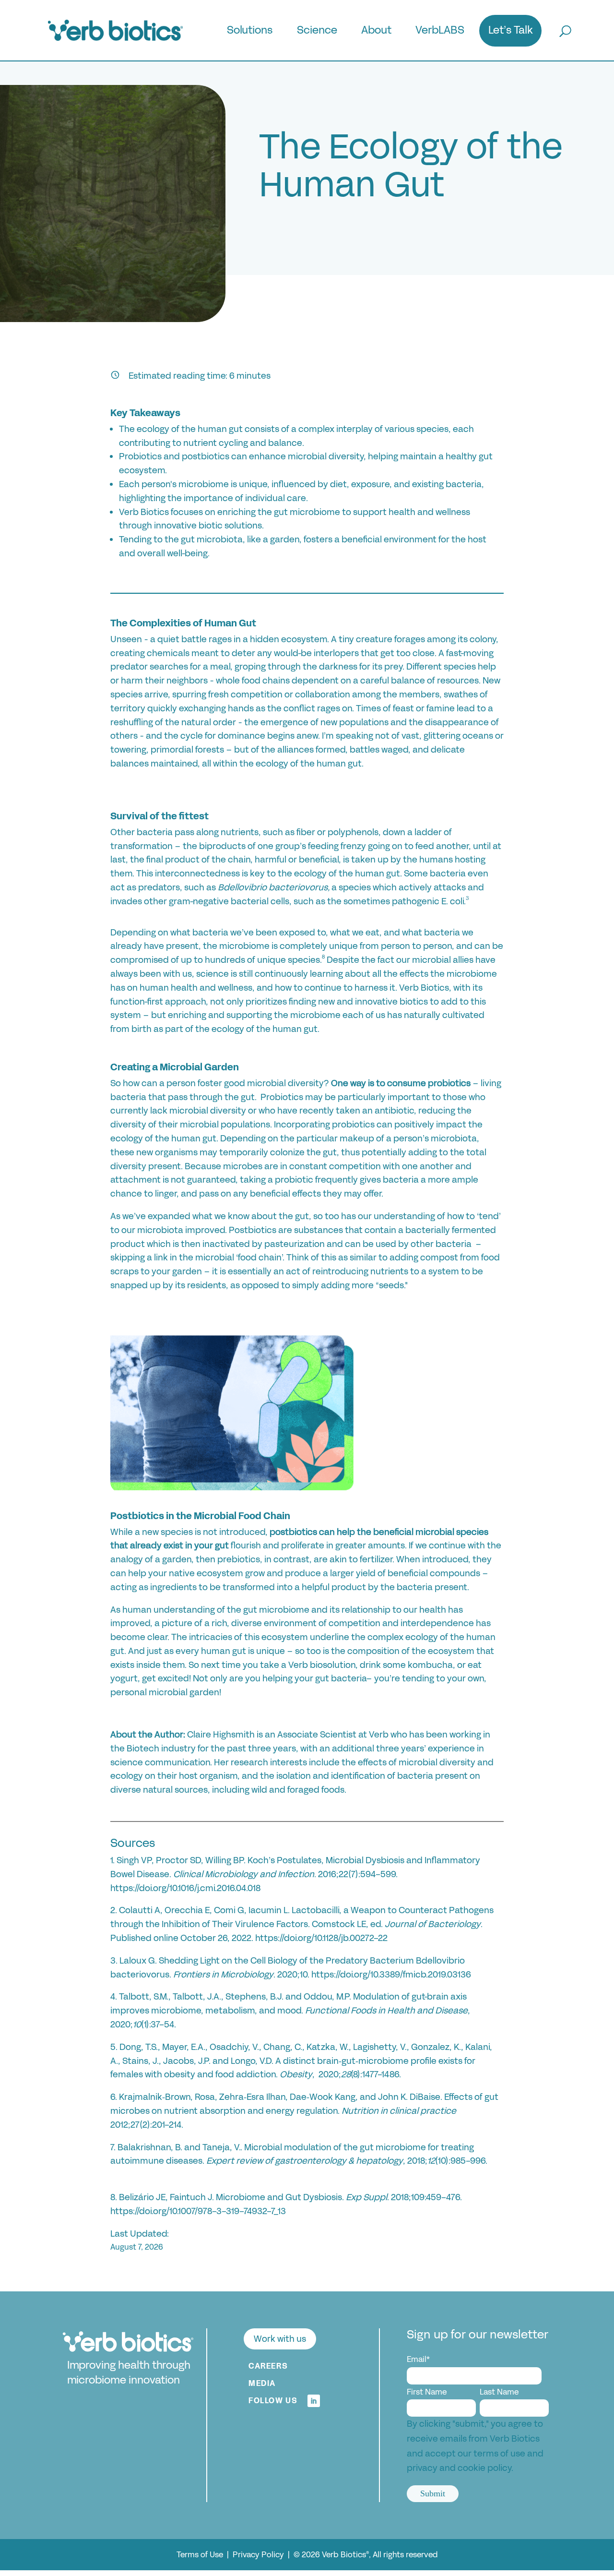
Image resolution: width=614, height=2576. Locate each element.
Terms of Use (201, 2555)
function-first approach (158, 1002)
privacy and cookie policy (459, 2468)
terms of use (499, 2454)
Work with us (280, 2339)
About (376, 32)
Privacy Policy (259, 2555)
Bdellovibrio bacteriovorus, (274, 887)
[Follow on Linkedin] (314, 2401)
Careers (268, 2366)
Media (262, 2383)
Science (317, 32)
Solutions (250, 32)
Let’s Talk (511, 32)
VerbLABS (440, 32)
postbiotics (293, 1532)
